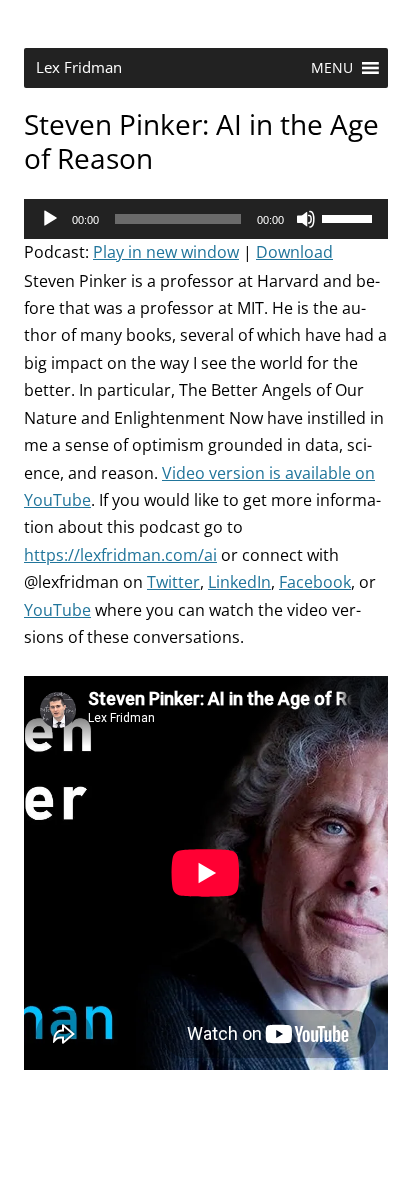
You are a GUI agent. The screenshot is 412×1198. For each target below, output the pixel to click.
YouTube (57, 610)
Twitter (173, 582)
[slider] (350, 217)
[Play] (50, 219)
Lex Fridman (79, 67)
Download (294, 252)
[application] (206, 219)
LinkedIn (239, 582)
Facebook (315, 582)
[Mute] (306, 219)
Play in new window (166, 252)
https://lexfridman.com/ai (120, 555)
